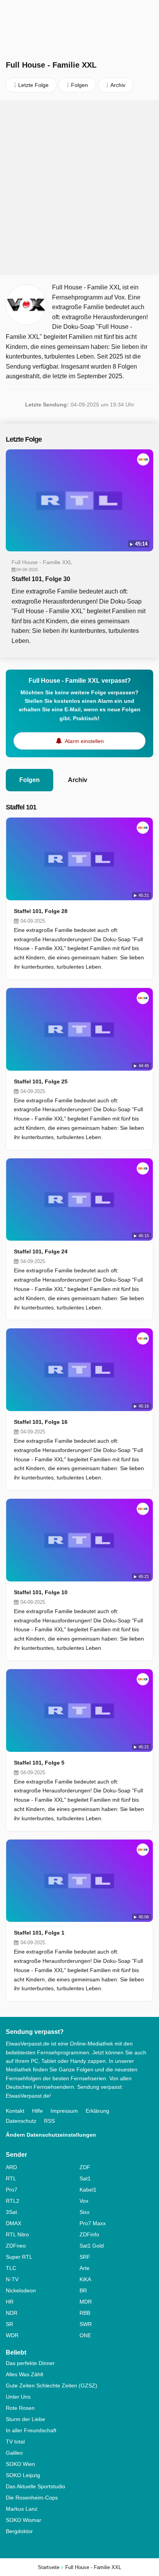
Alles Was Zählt (25, 2374)
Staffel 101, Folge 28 (41, 911)
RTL (11, 2178)
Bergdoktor (19, 2531)
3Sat (11, 2212)
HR (10, 2302)
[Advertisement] (79, 187)
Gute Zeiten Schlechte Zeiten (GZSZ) (52, 2386)
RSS (49, 2121)
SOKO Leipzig (23, 2475)
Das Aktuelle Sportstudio (36, 2486)
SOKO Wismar (24, 2520)
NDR (12, 2313)
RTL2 (13, 2201)
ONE (85, 2335)
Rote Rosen (20, 2408)
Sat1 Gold (92, 2246)
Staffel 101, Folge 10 (41, 1592)
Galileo (14, 2453)
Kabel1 (88, 2190)
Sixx (85, 2212)
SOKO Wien (20, 2464)
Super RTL (19, 2257)
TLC (11, 2268)
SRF (85, 2257)
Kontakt (15, 2111)
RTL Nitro (17, 2234)
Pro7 (12, 2190)
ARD (11, 2167)
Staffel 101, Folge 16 (41, 1422)
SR (9, 2324)
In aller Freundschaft (31, 2430)
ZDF (85, 2167)
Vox (84, 2201)
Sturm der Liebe (25, 2419)
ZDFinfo (89, 2234)
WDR (12, 2335)
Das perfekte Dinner (30, 2363)
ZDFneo (16, 2246)
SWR (86, 2324)
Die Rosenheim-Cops (32, 2498)
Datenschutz (21, 2121)
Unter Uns (18, 2397)
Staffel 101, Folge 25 (41, 1081)
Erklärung (97, 2111)
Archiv (78, 780)
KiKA (85, 2279)
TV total (15, 2442)
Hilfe (37, 2111)
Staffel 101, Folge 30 (41, 579)
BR (83, 2290)
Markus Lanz (22, 2509)
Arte (85, 2268)
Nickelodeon (21, 2290)
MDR (86, 2302)
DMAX (14, 2223)
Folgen (30, 780)
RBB (85, 2313)
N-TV (12, 2279)
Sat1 (85, 2178)
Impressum (64, 2111)
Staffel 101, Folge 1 (39, 1933)
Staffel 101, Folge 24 (41, 1251)
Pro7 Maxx (93, 2223)
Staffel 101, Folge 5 (39, 1763)
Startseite (49, 2567)
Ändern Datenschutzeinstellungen (51, 2135)
